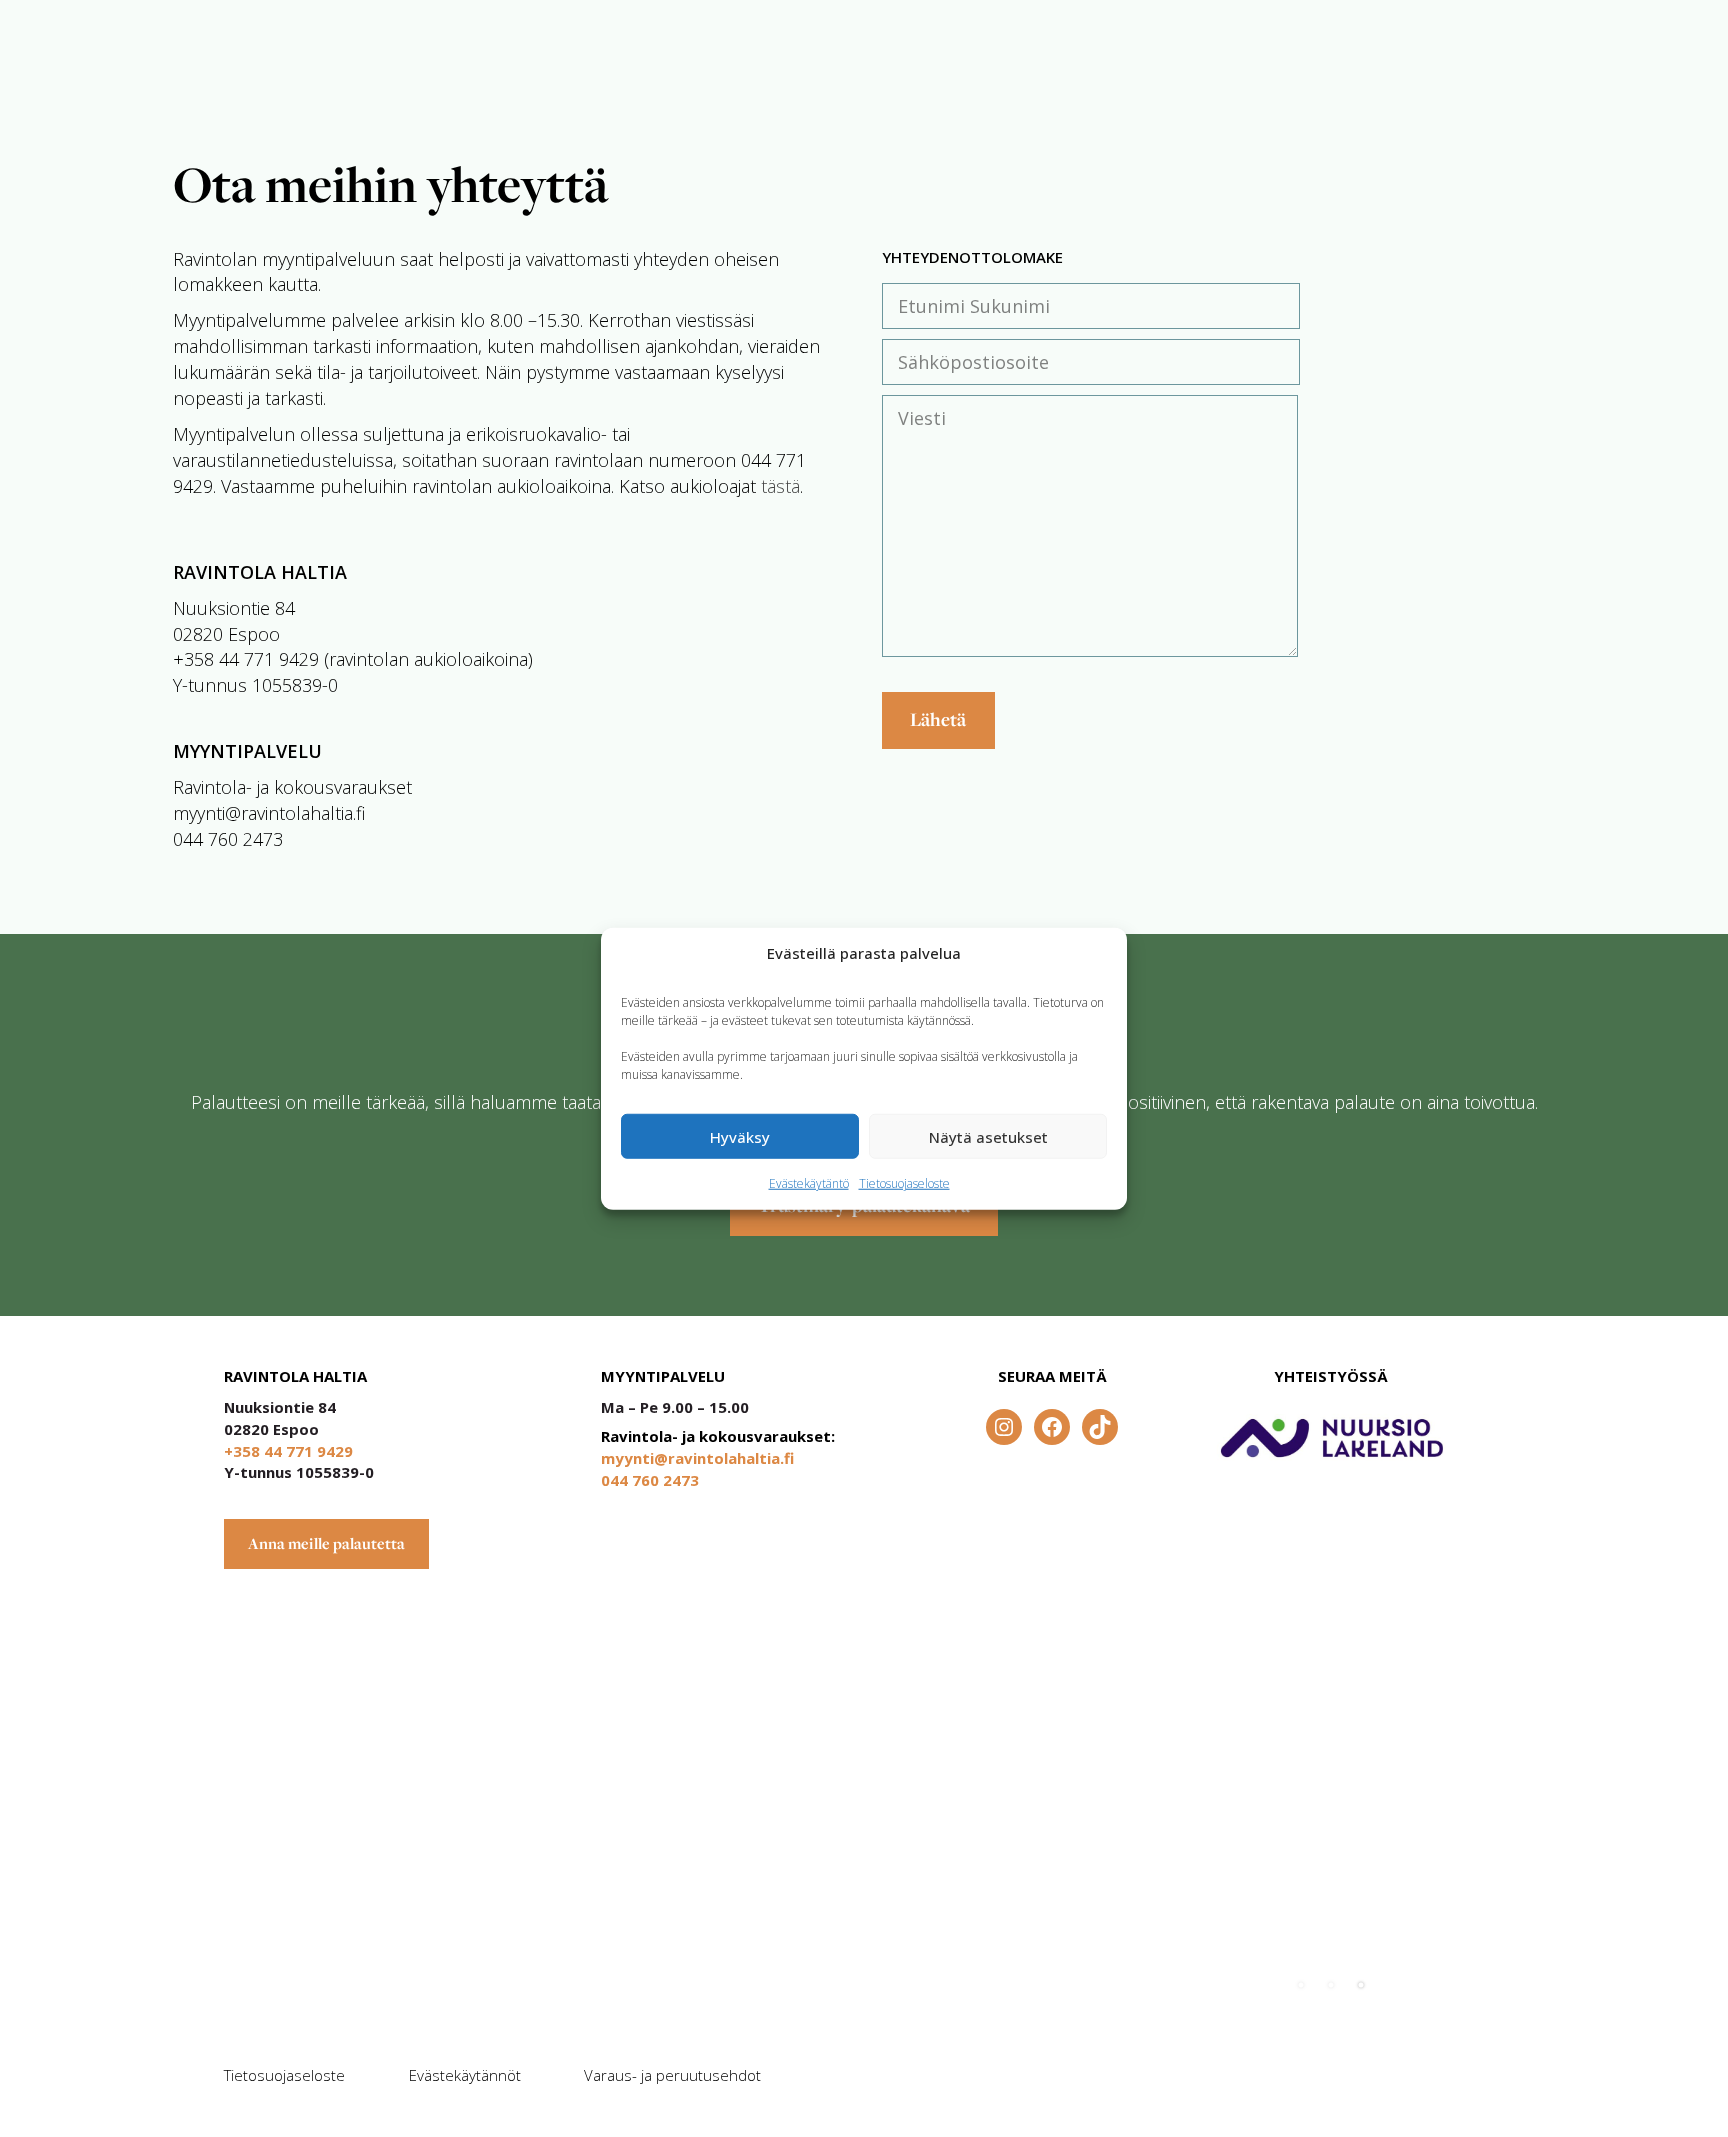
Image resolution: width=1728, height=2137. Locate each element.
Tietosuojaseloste (904, 1183)
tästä (780, 486)
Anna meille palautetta (326, 1543)
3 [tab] (1361, 1985)
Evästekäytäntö (809, 1183)
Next (1456, 1975)
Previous (1391, 1975)
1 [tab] (1301, 1985)
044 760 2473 (650, 1480)
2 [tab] (1331, 1985)
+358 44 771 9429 (288, 1451)
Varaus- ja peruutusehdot (672, 2075)
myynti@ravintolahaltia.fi (697, 1458)
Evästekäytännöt (465, 2075)
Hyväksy (740, 1136)
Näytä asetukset (988, 1136)
